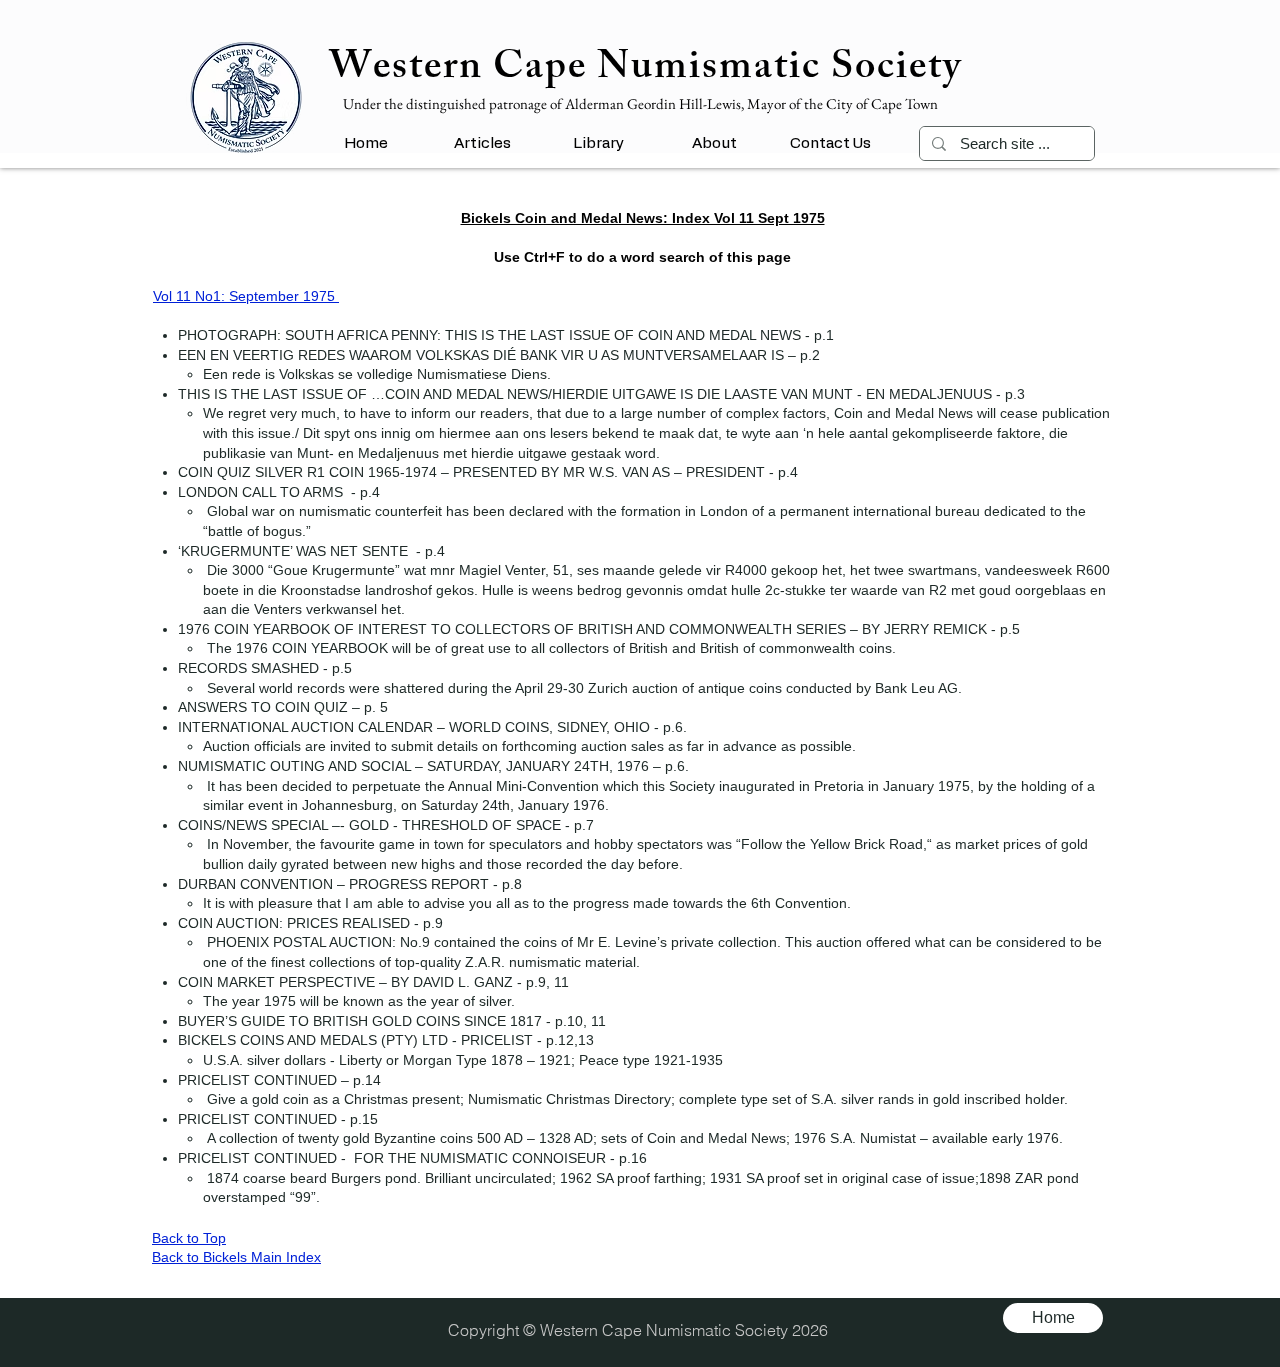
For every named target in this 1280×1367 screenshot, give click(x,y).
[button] (482, 143)
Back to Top (189, 1238)
